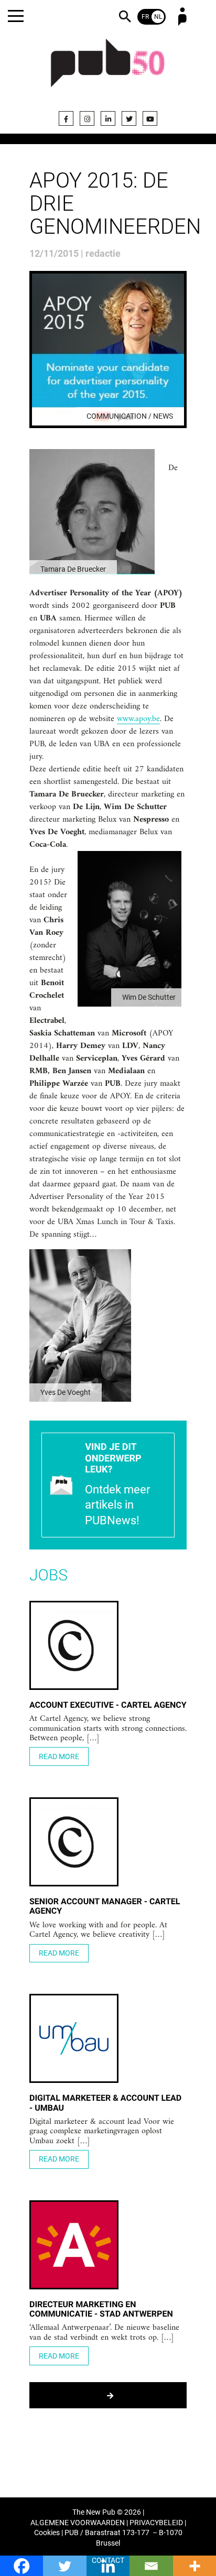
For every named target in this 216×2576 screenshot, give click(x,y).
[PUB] (108, 69)
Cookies (47, 2533)
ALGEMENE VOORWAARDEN (78, 2523)
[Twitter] (129, 118)
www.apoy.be (138, 719)
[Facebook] (66, 118)
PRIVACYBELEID (156, 2523)
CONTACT (108, 2561)
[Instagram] (87, 118)
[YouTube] (150, 118)
